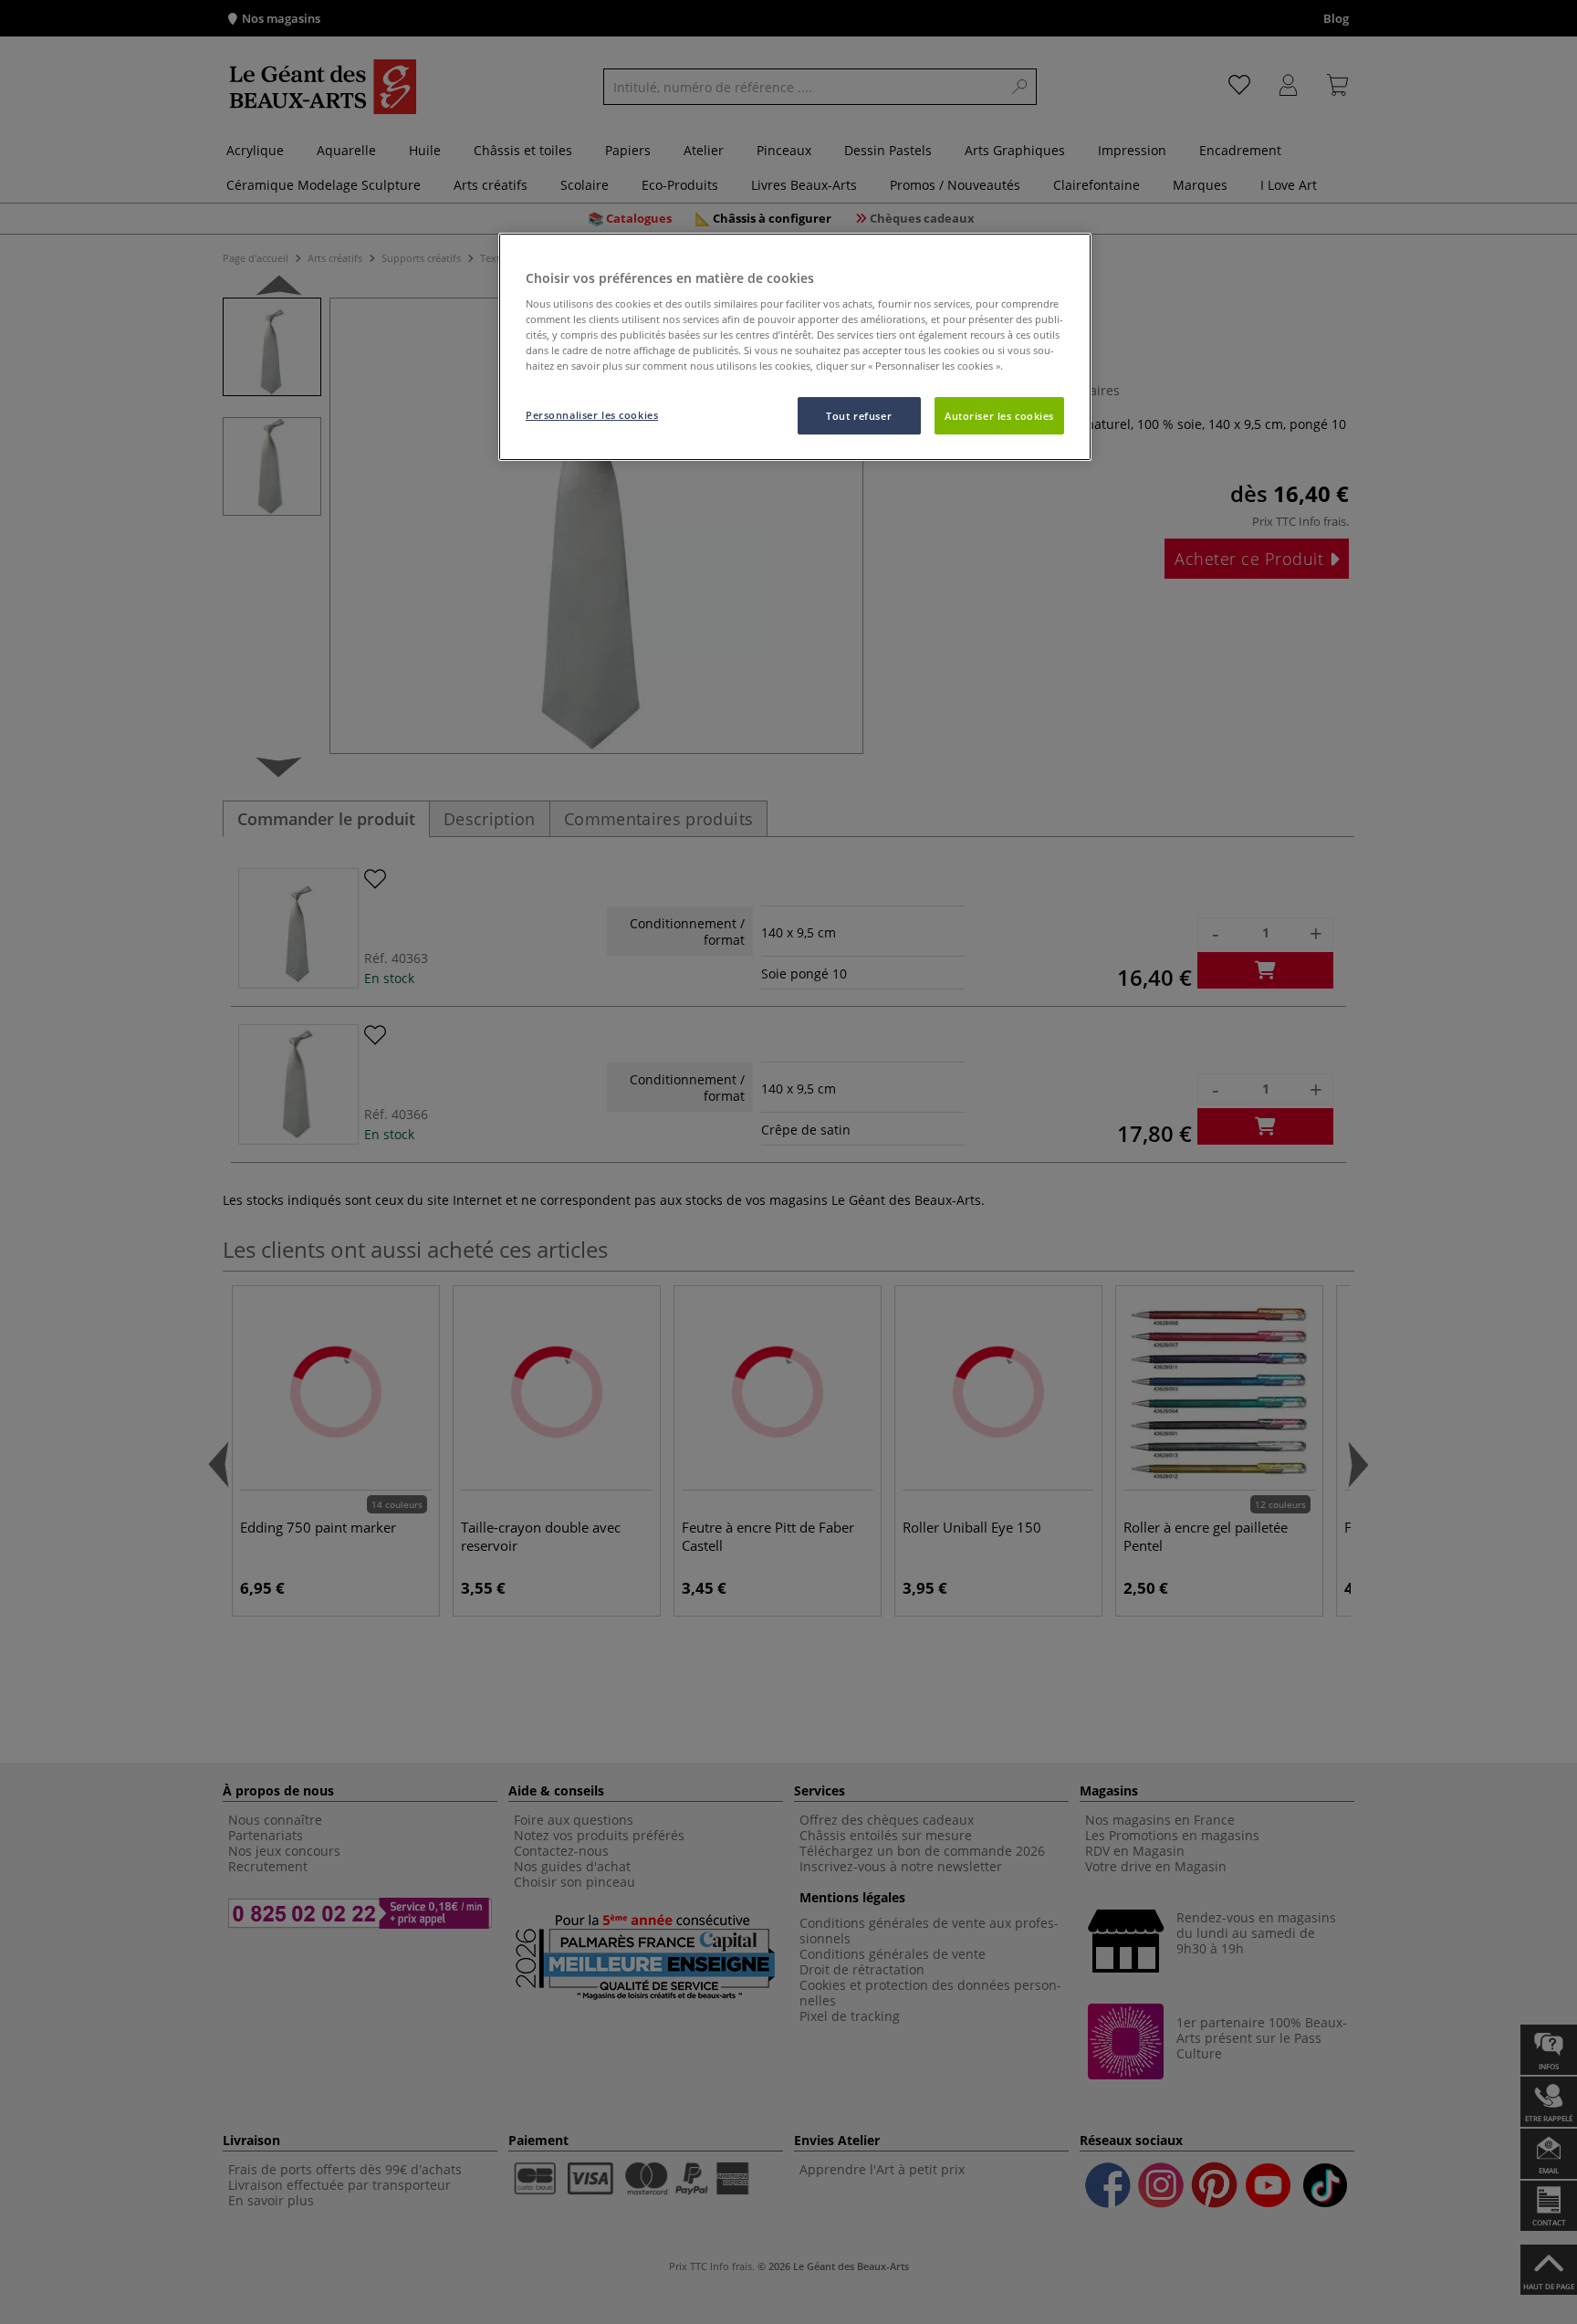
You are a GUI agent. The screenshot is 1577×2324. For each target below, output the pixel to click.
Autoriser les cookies (999, 416)
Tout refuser (859, 416)
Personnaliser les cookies (592, 415)
